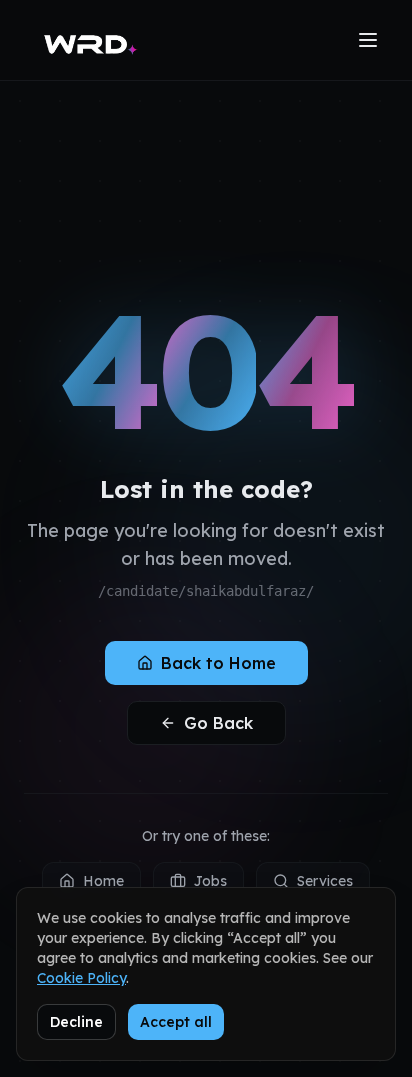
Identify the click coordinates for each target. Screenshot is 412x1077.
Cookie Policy (81, 978)
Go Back (218, 723)
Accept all (176, 1022)
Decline (76, 1022)
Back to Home (218, 663)
